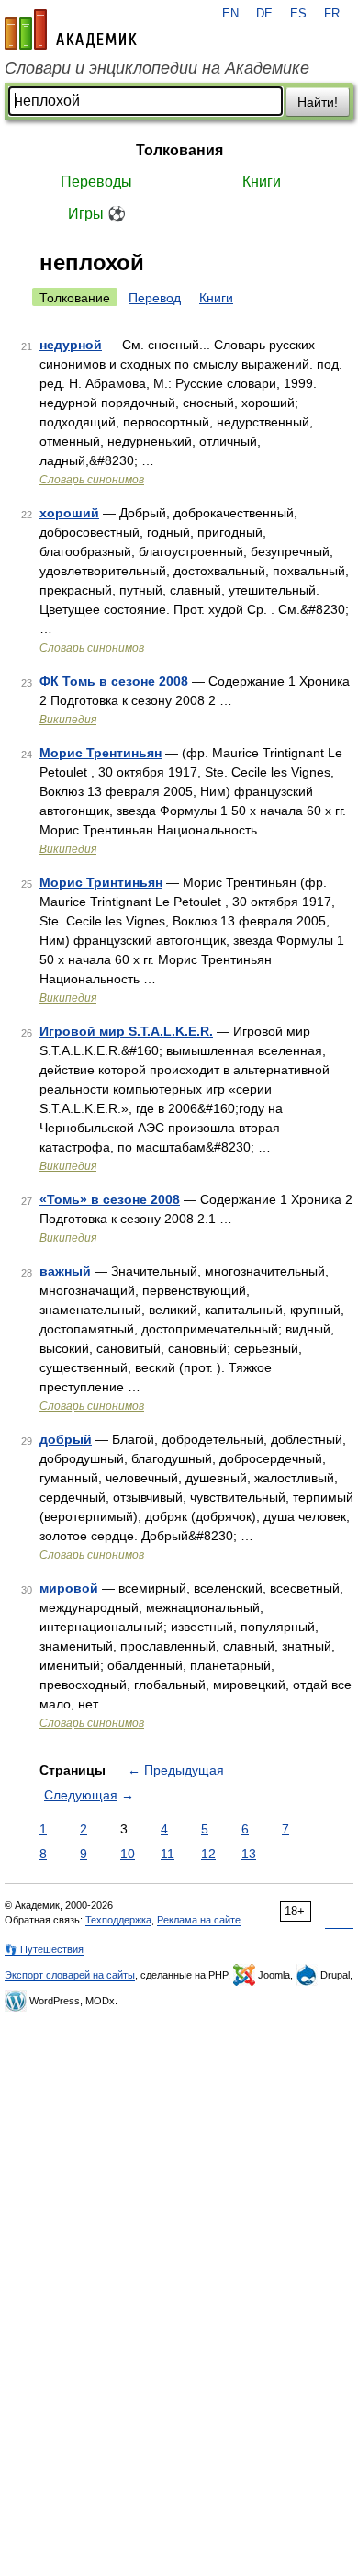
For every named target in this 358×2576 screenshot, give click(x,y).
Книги (262, 182)
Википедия (68, 720)
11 (168, 1854)
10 (128, 1854)
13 (249, 1854)
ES (298, 14)
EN (230, 14)
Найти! (318, 102)
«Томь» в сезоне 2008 (110, 1199)
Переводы (96, 182)
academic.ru (71, 29)
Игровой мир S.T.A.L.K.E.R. (126, 1031)
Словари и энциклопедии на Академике (157, 68)
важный (65, 1271)
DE (264, 14)
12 (208, 1854)
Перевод (155, 298)
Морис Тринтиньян (101, 882)
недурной (71, 345)
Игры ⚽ (97, 214)
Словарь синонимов (92, 480)
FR (332, 14)
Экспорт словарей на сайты (70, 1975)
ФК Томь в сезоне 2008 (114, 681)
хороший (69, 513)
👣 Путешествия (44, 1949)
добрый (66, 1439)
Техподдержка (118, 1920)
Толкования (179, 150)
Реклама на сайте (199, 1920)
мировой (69, 1588)
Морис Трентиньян (101, 753)
